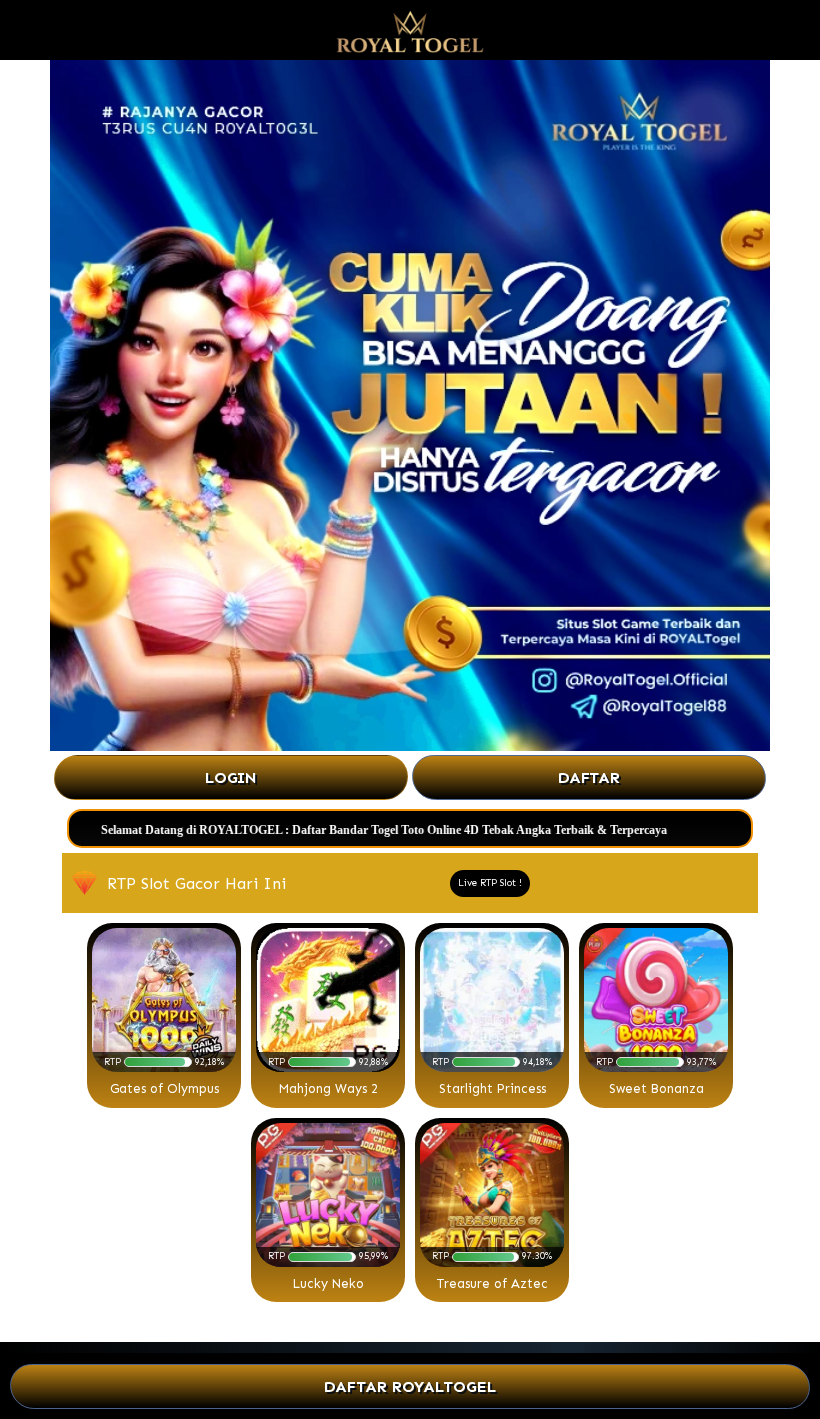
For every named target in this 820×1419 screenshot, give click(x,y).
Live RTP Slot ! (490, 883)
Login (231, 777)
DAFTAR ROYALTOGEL (410, 1386)
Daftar (589, 777)
